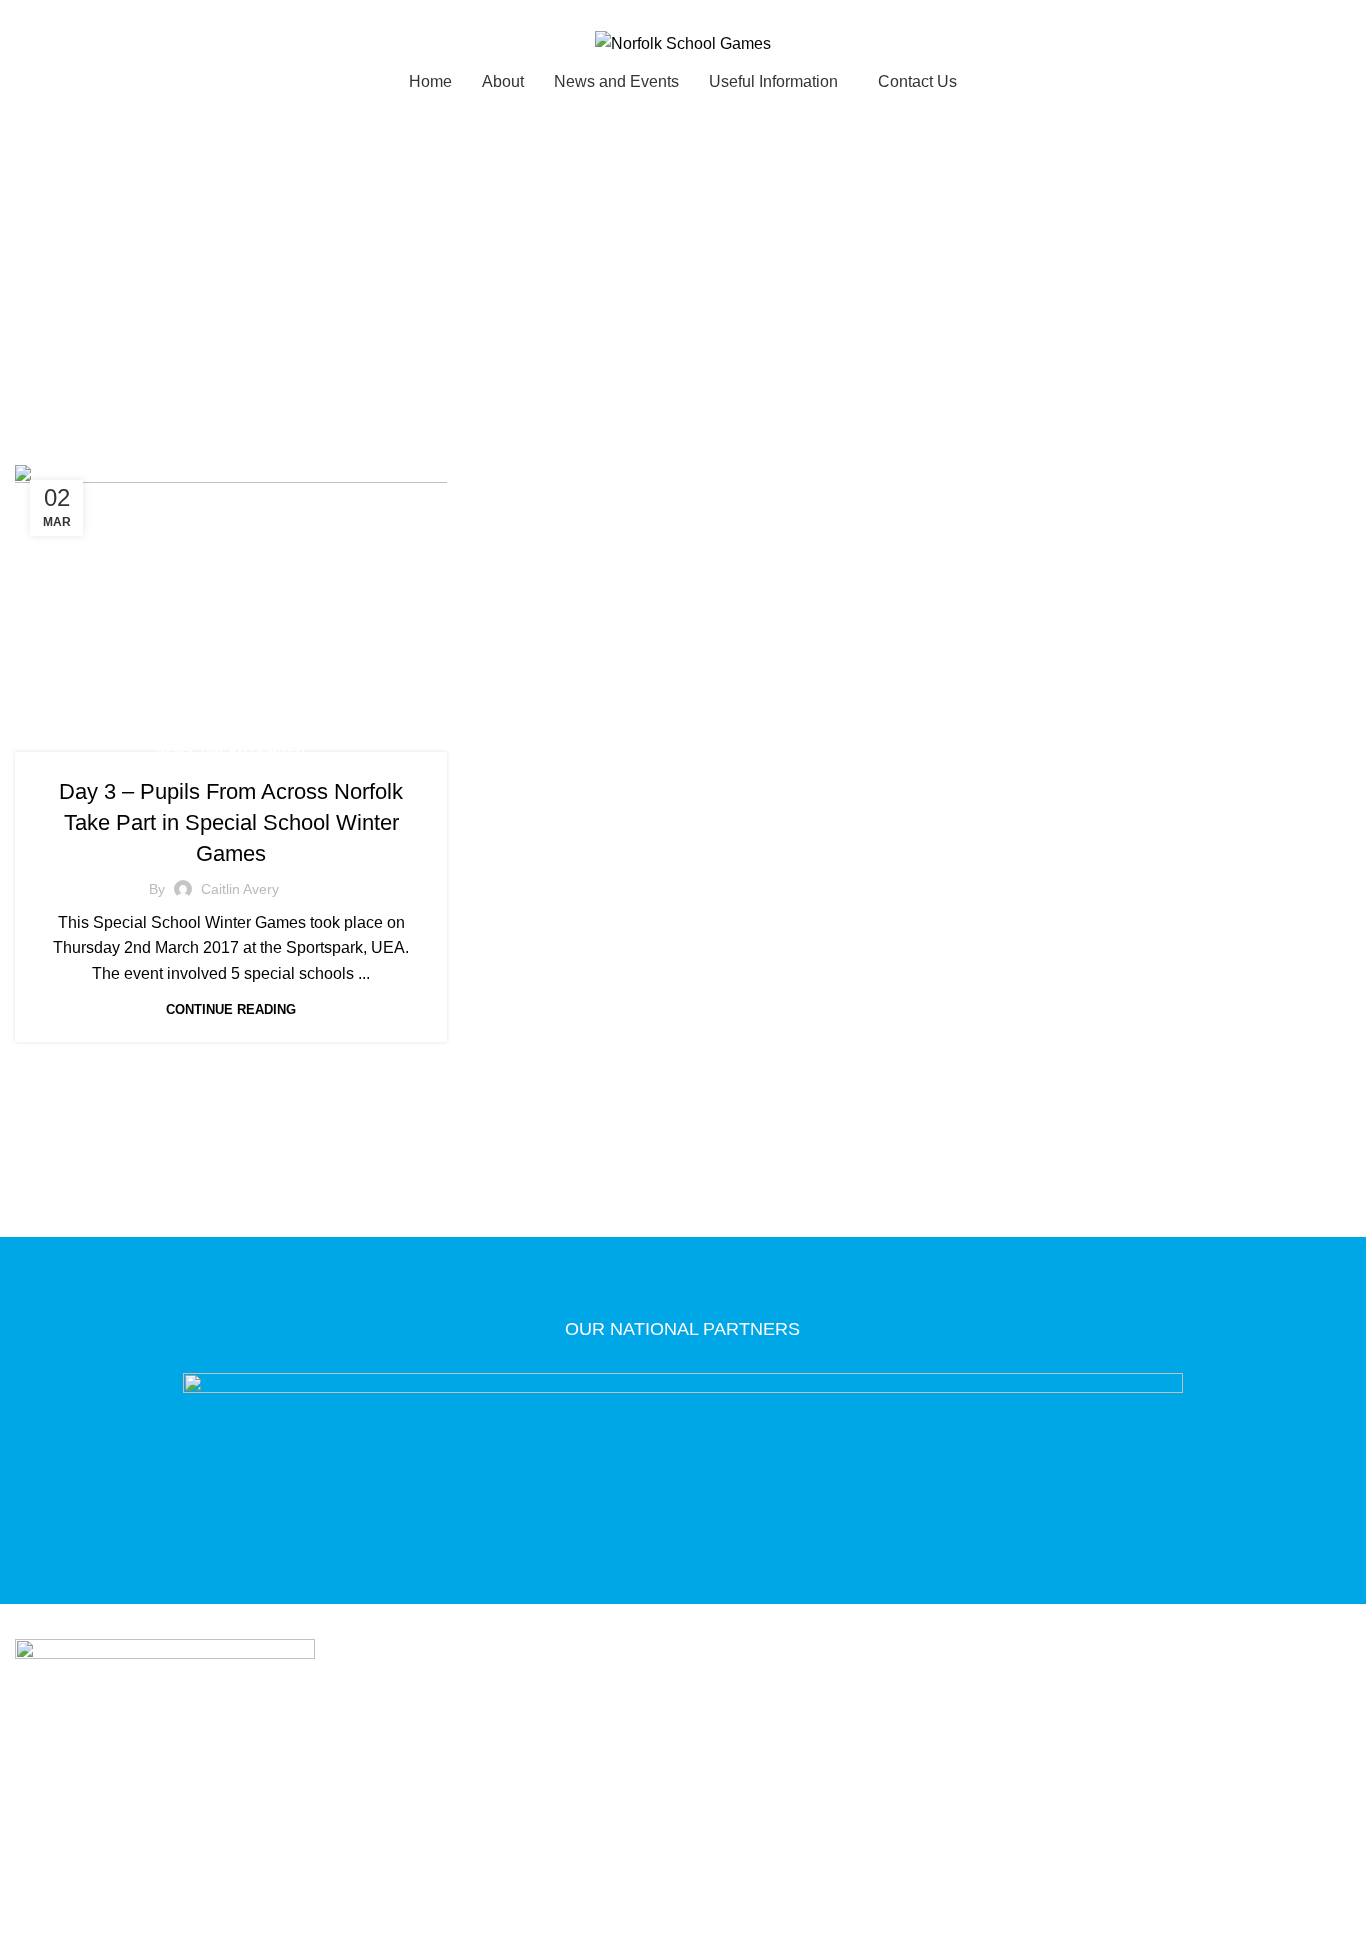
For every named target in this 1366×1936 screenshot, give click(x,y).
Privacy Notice (453, 1769)
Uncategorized (253, 751)
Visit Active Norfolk (893, 1769)
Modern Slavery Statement (663, 1769)
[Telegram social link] (118, 13)
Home (589, 313)
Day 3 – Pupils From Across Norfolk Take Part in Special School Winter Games (231, 822)
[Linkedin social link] (95, 13)
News (175, 751)
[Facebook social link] (26, 13)
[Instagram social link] (696, 1829)
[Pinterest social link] (72, 13)
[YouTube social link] (722, 1829)
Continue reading (231, 1009)
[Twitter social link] (49, 13)
